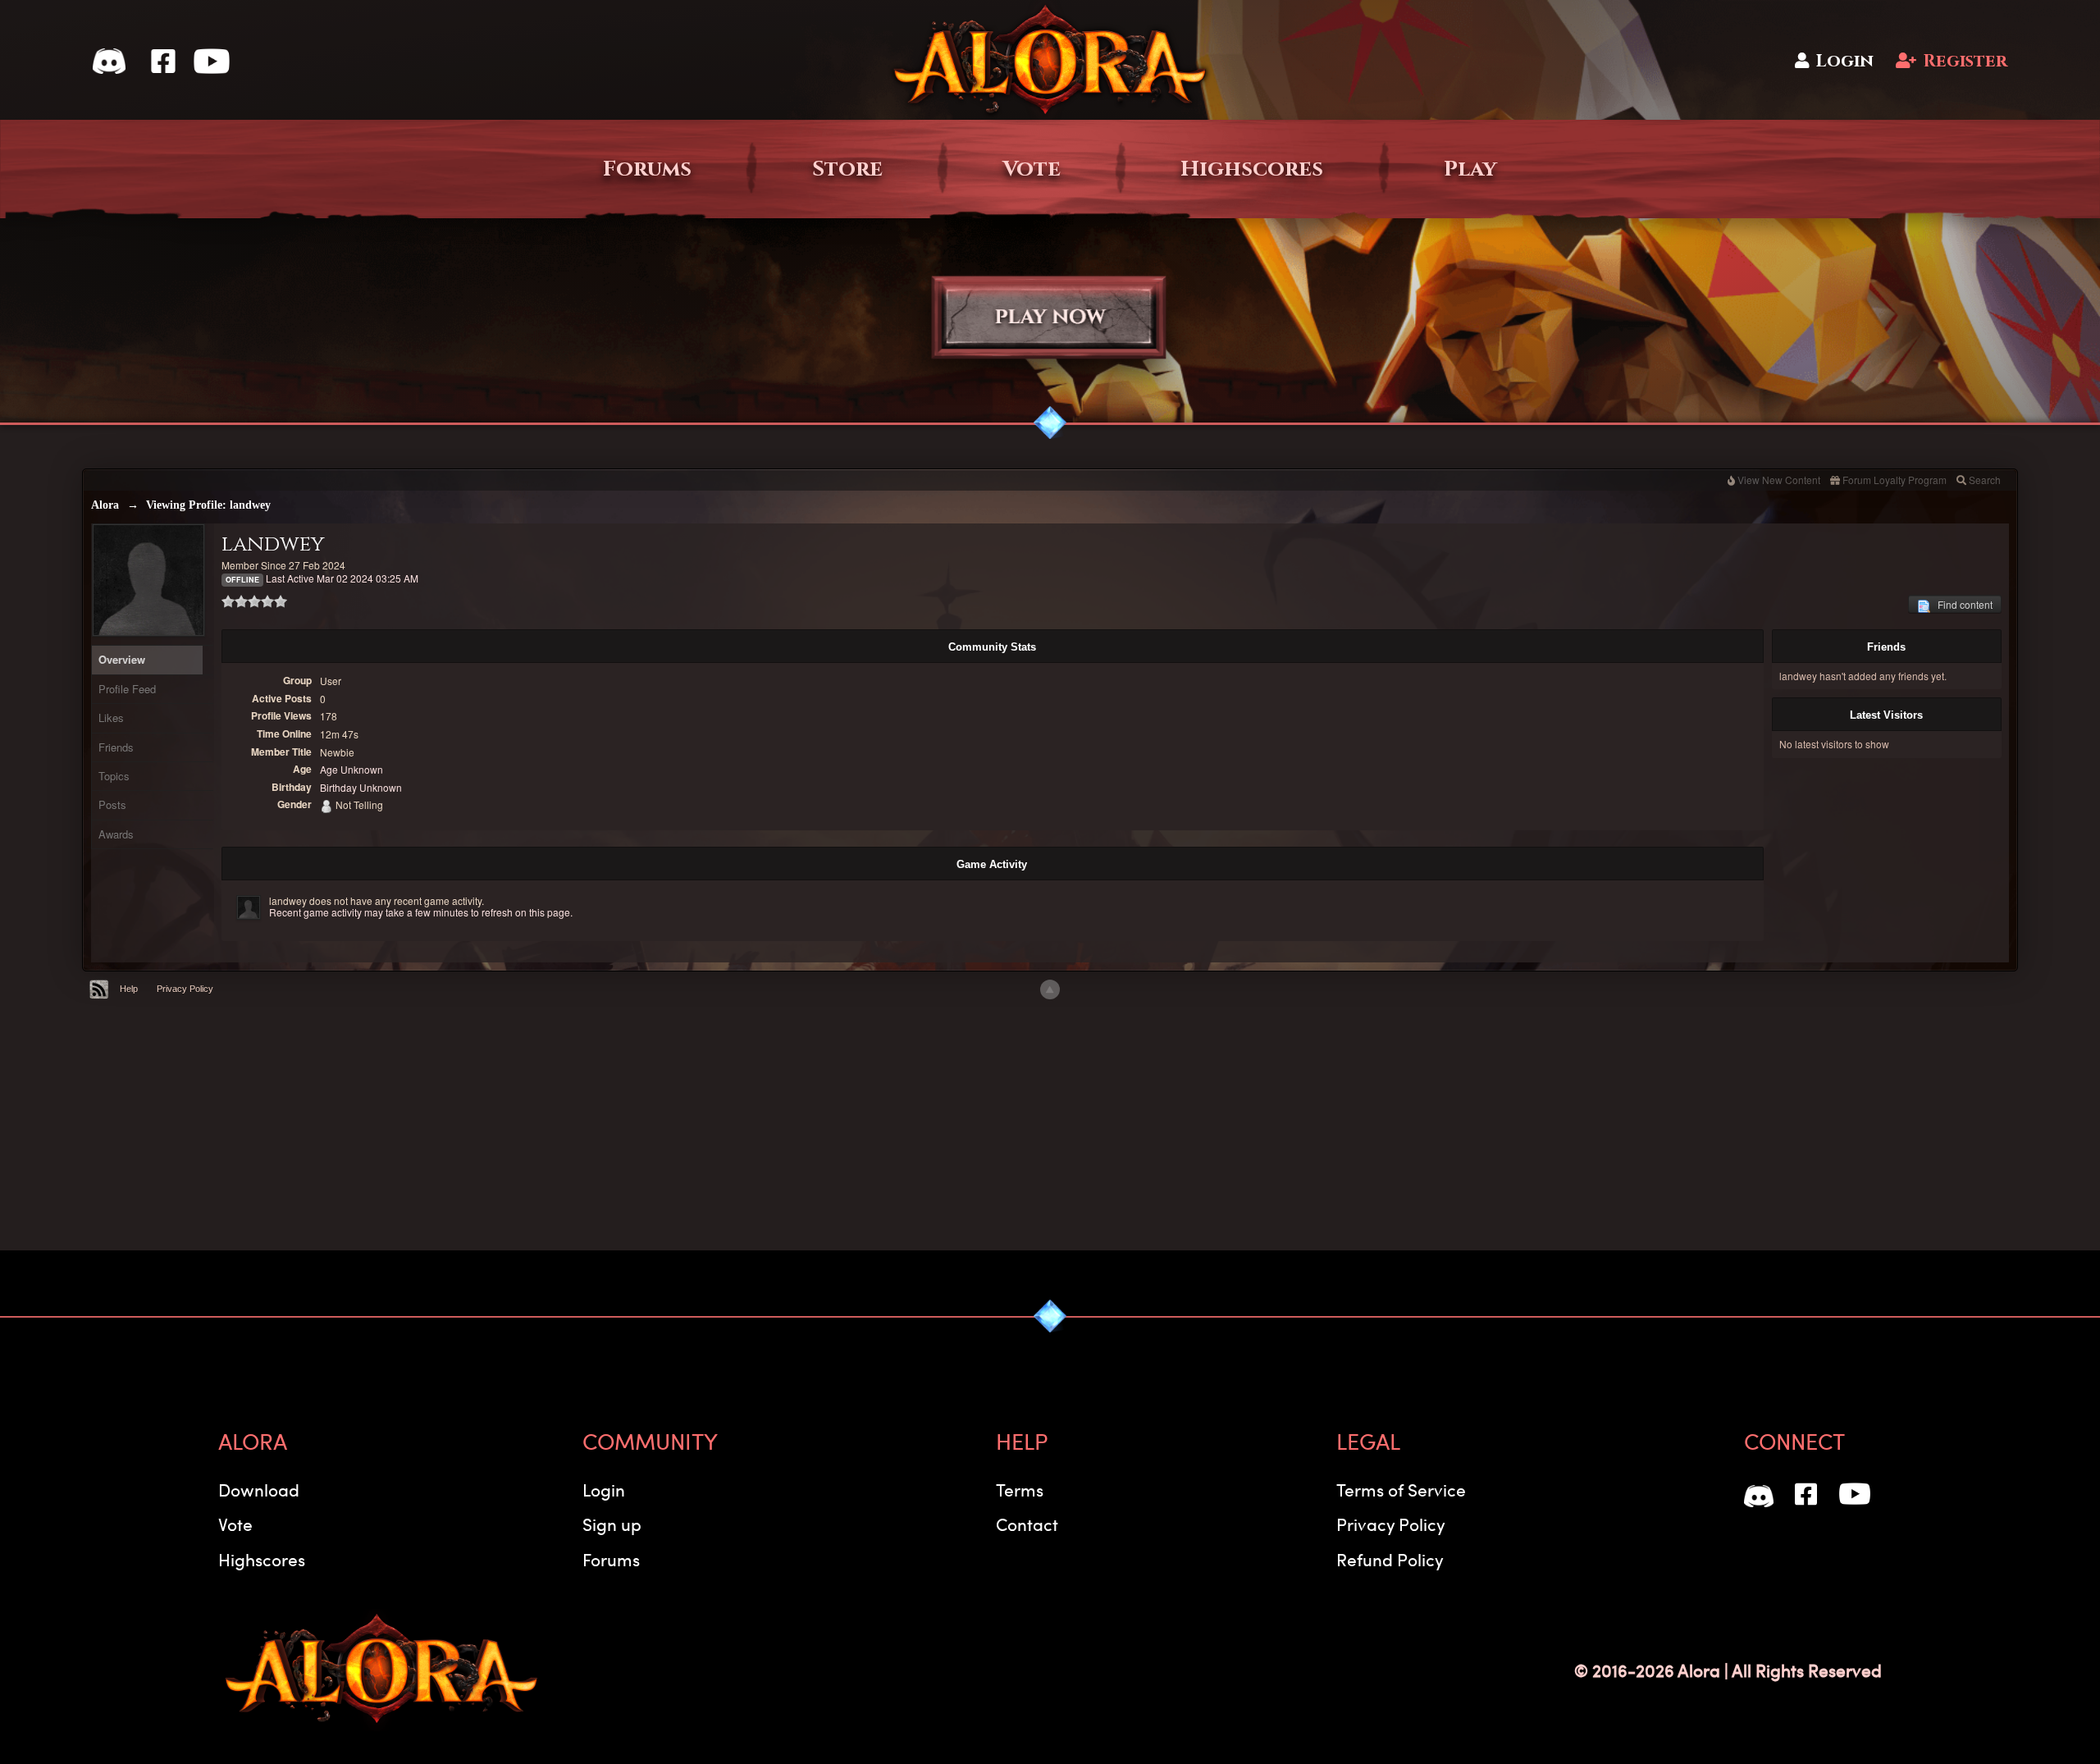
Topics (114, 776)
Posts (112, 804)
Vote (1032, 169)
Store (847, 169)
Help (129, 989)
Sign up (612, 1524)
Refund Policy (1390, 1559)
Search (1985, 480)
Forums (647, 169)
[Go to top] (1050, 989)
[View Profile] (249, 907)
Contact (1027, 1524)
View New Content (1779, 480)
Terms (1020, 1490)
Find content (1961, 604)
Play (1470, 169)
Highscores (1252, 169)
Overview (122, 659)
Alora (105, 505)
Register (1965, 61)
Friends (116, 747)
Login (1844, 61)
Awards (116, 834)
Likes (111, 717)
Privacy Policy (185, 989)
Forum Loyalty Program (1895, 480)
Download (259, 1490)
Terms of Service (1401, 1490)
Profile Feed (127, 689)
